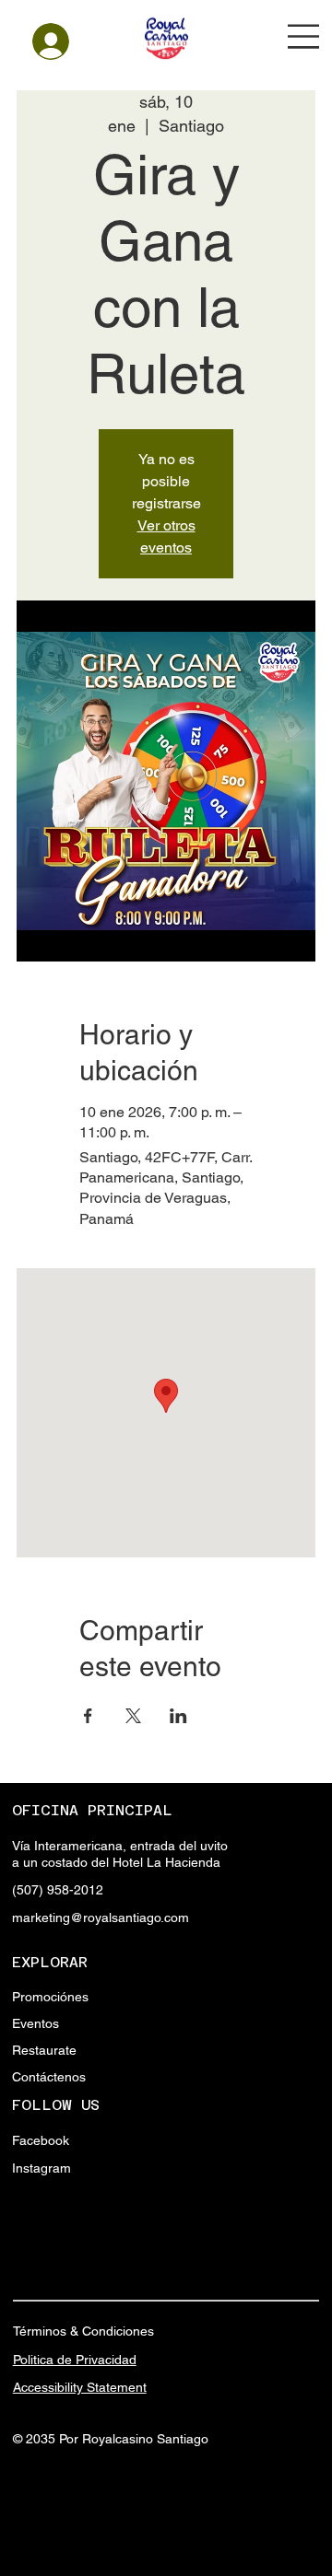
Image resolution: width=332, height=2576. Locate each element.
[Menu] (304, 36)
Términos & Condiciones (83, 2331)
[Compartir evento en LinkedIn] (178, 1716)
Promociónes (50, 1997)
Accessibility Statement (80, 2387)
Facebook (41, 2140)
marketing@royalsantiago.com (101, 1917)
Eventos (36, 2023)
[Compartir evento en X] (133, 1716)
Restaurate (44, 2050)
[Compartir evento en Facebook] (88, 1716)
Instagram (41, 2168)
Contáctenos (49, 2077)
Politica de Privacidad (75, 2360)
